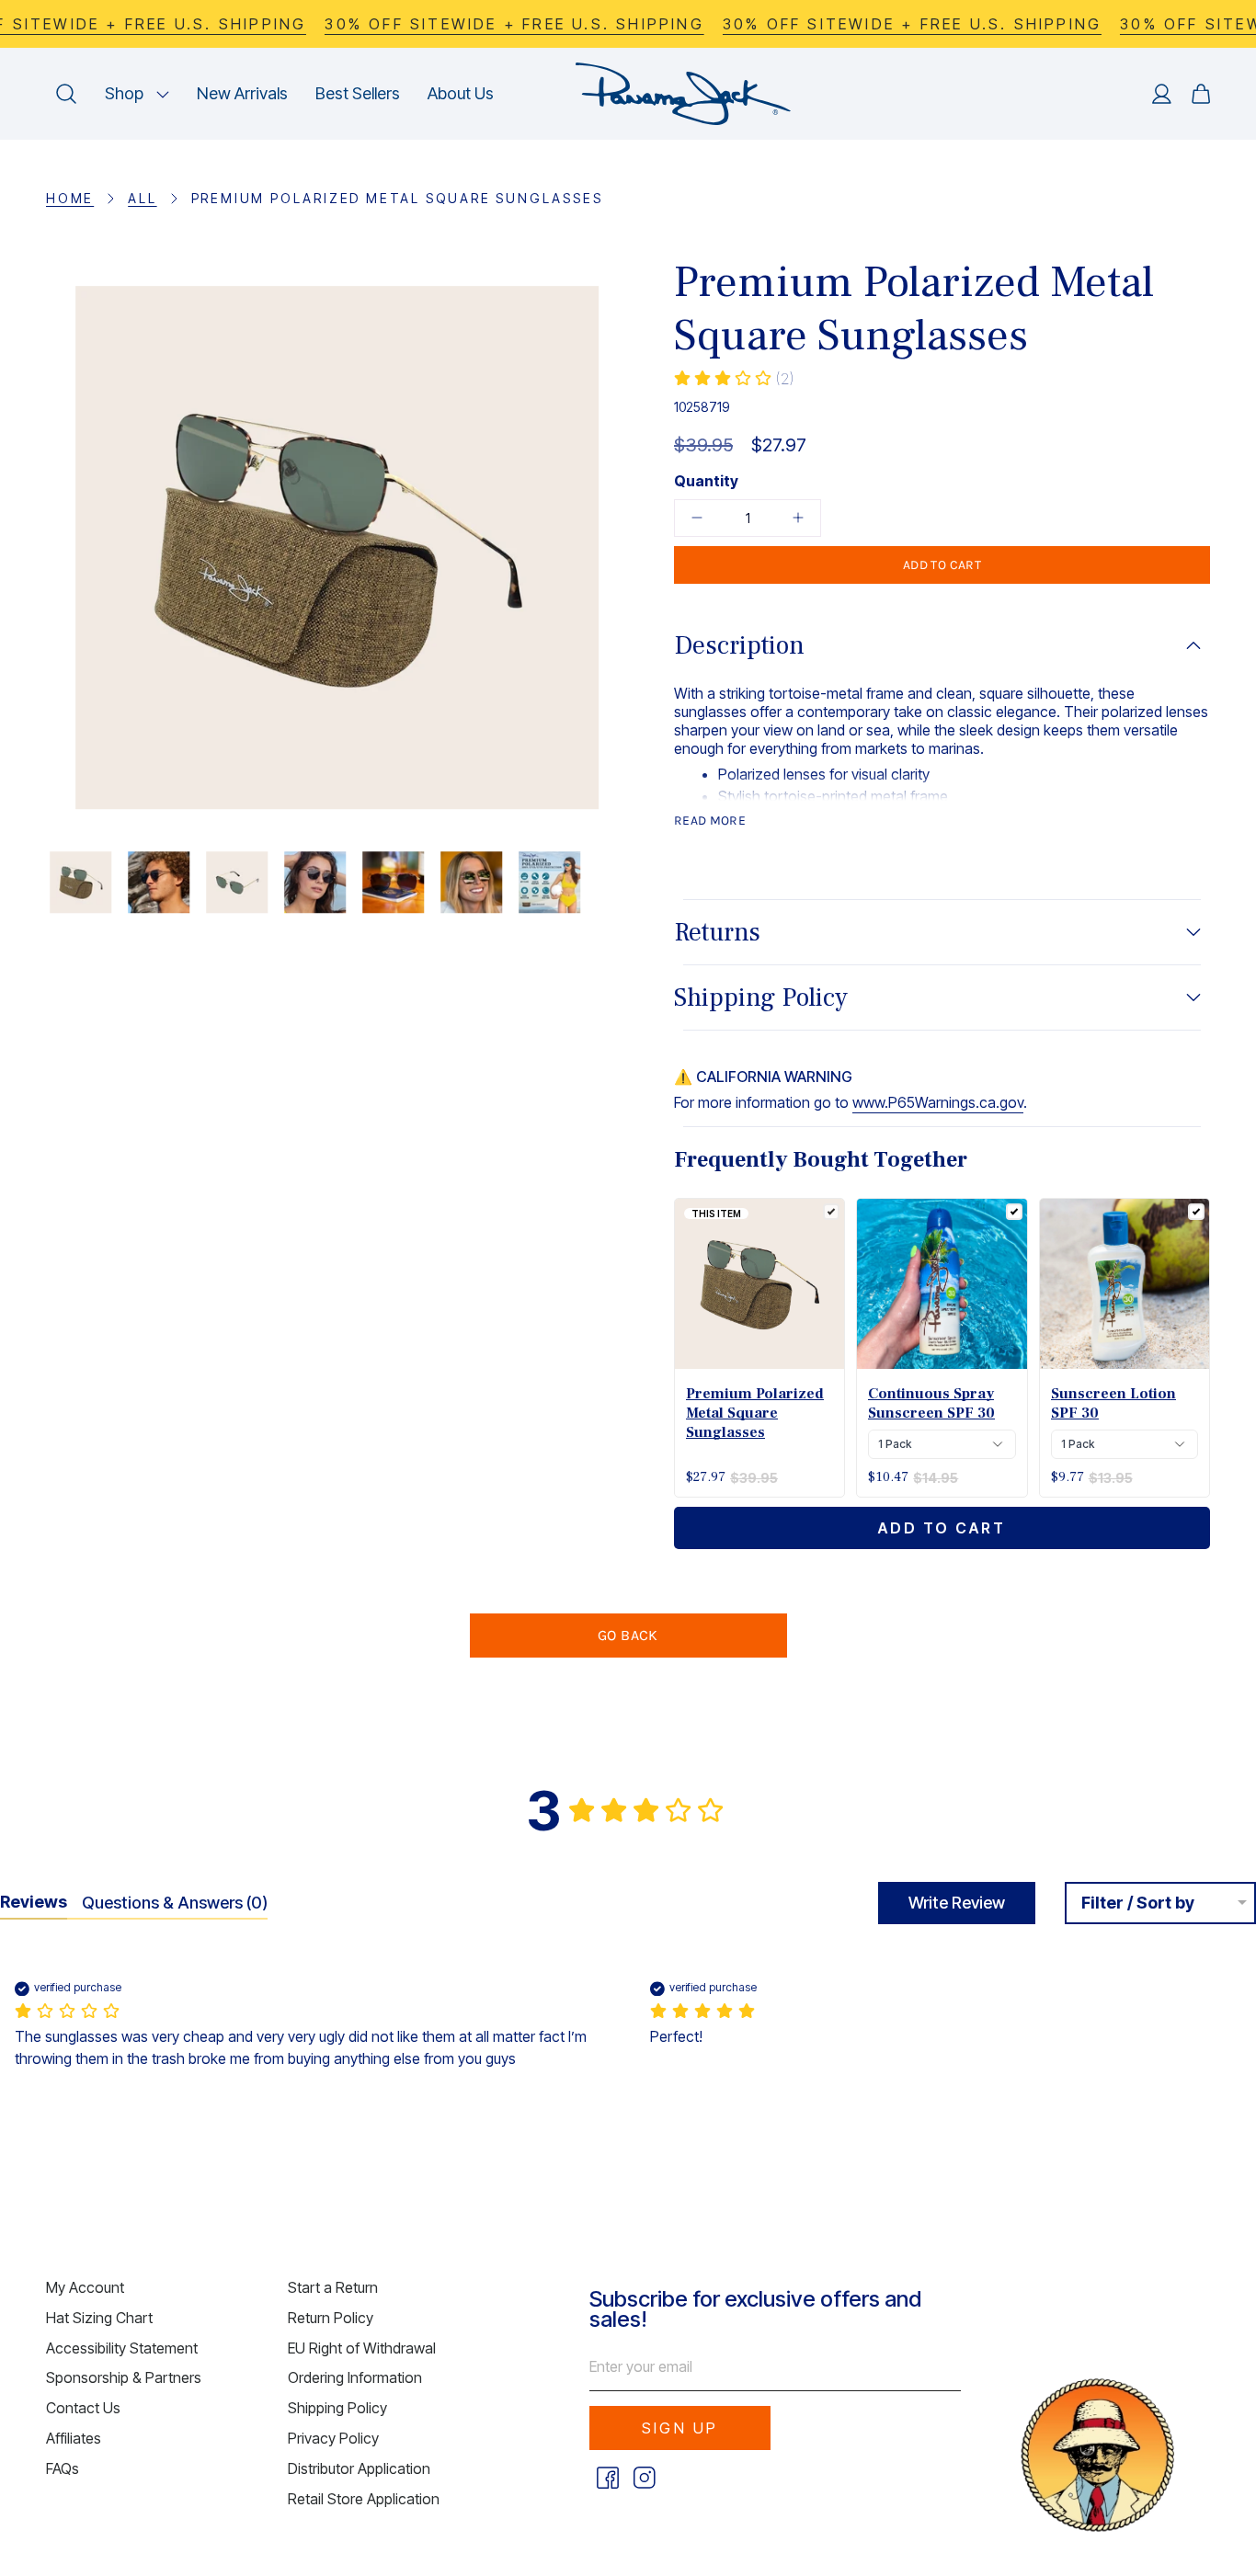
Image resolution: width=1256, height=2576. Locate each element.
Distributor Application (359, 2468)
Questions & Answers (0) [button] (175, 1903)
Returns (717, 932)
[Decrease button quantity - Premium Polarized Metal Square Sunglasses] (703, 518)
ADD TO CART (942, 1528)
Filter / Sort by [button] (1138, 1903)
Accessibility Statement (122, 2348)
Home (70, 198)
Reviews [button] (34, 1902)
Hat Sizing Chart (99, 2318)
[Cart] (1201, 94)
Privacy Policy (333, 2438)
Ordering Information (355, 2377)
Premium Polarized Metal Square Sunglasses (755, 1413)
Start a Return (333, 2287)
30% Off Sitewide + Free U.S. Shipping (514, 24)
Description (739, 645)
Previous (46, 548)
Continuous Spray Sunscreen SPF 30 (931, 1403)
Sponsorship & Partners (124, 2377)
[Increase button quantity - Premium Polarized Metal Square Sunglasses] (792, 518)
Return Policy (331, 2318)
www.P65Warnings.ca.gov (938, 1102)
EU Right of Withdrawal (362, 2348)
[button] (137, 94)
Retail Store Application (364, 2499)
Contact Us (83, 2408)
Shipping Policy (761, 997)
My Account (85, 2287)
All (142, 198)
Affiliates (74, 2438)
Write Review (957, 1903)
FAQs (63, 2468)
